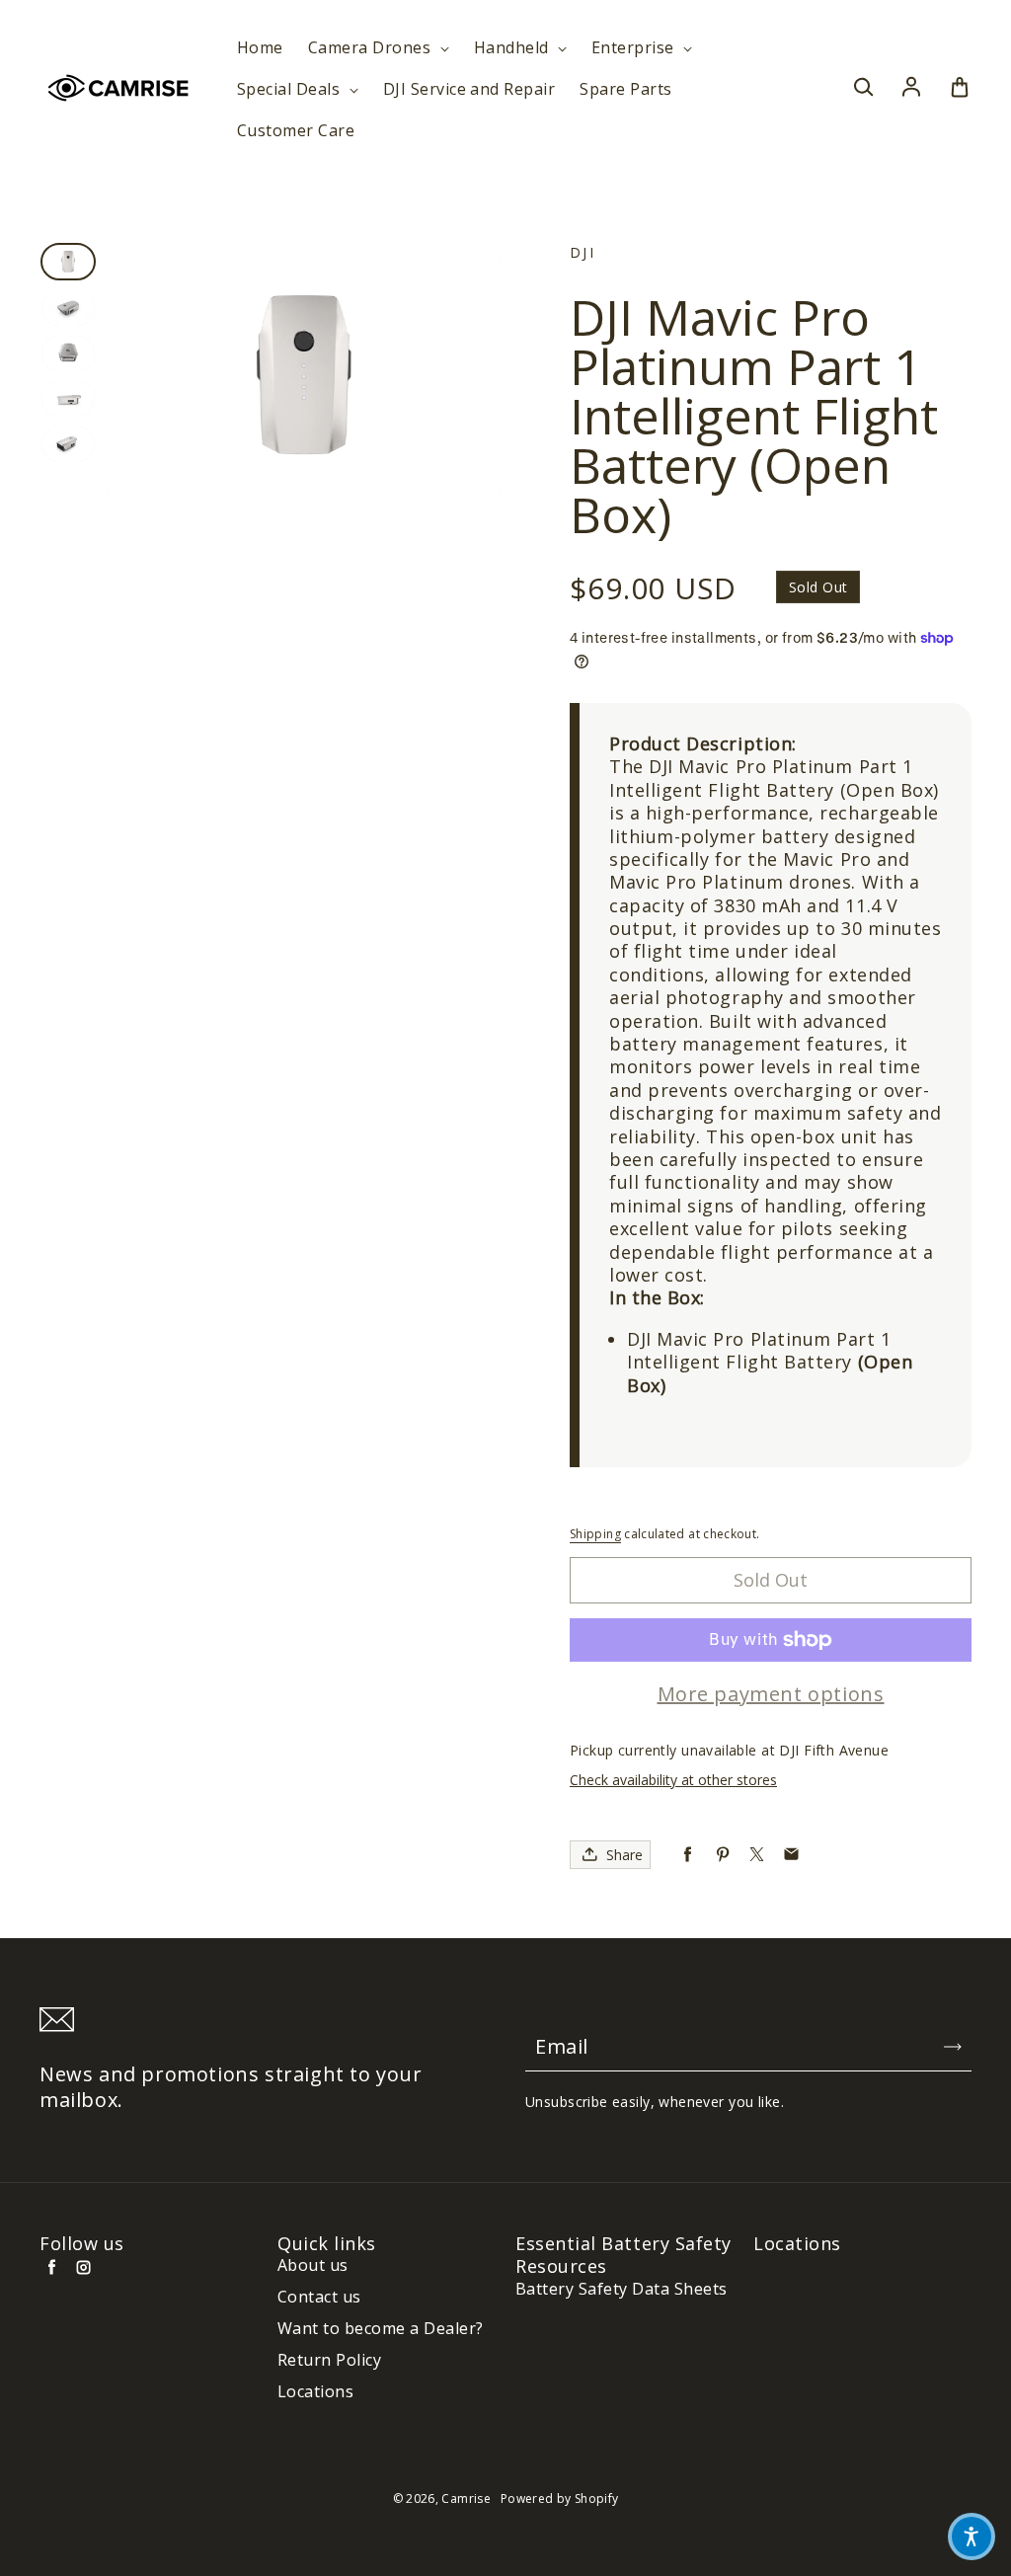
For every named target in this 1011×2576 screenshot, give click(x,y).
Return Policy (329, 2360)
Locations (315, 2392)
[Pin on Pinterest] (722, 1855)
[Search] (863, 88)
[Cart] (960, 88)
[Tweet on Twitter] (757, 1855)
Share (624, 1855)
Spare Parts (625, 89)
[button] (972, 2537)
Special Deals (291, 89)
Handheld (513, 48)
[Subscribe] (953, 2047)
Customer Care (296, 131)
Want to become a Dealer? (381, 2329)
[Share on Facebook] (688, 1855)
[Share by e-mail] (791, 1855)
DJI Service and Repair (469, 89)
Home (260, 48)
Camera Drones (372, 48)
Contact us (319, 2297)
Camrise (466, 2498)
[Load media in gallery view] (68, 262)
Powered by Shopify (559, 2498)
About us (313, 2265)
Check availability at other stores (673, 1780)
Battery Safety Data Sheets (621, 2289)
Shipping (595, 1534)
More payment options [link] (771, 1694)
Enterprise (635, 48)
